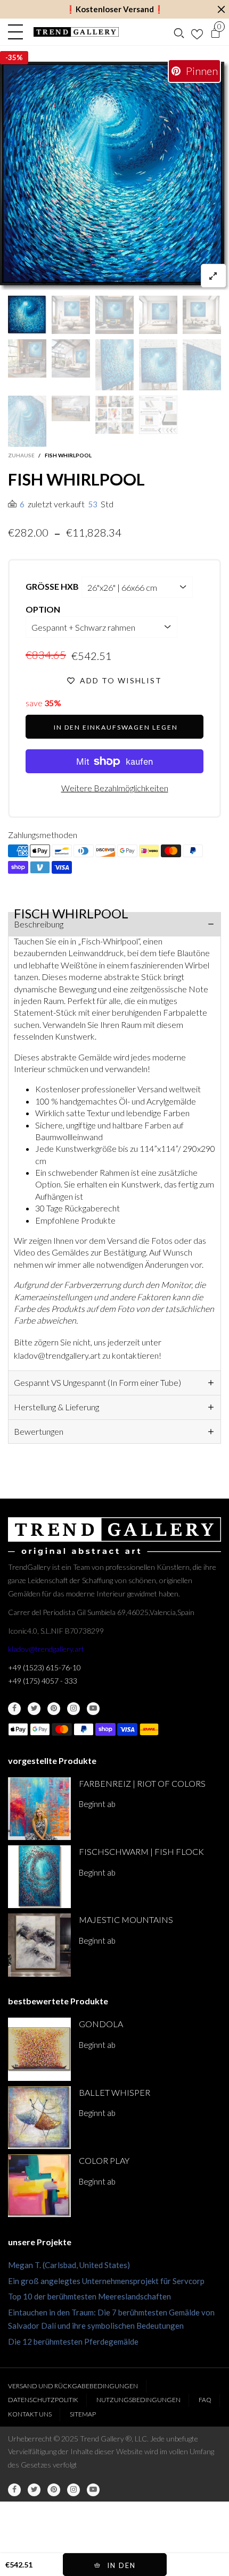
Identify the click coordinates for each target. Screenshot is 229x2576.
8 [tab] (121, 281)
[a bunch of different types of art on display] (158, 415)
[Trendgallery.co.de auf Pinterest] (54, 1709)
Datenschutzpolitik (43, 2400)
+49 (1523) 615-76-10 (44, 1667)
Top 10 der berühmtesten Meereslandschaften (89, 2296)
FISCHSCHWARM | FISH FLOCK (141, 1851)
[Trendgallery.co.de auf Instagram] (73, 1709)
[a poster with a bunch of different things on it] (114, 415)
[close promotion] (221, 9)
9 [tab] (134, 281)
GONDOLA (101, 2024)
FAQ (205, 2400)
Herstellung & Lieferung (56, 1407)
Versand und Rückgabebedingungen (73, 2386)
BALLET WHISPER (114, 2092)
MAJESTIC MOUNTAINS (126, 1920)
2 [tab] (44, 281)
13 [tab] (185, 281)
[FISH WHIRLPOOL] (114, 176)
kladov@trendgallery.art (46, 1649)
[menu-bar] (18, 32)
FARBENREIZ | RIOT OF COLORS (142, 1783)
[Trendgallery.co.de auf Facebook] (14, 1709)
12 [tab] (172, 281)
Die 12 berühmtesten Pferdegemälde (73, 2341)
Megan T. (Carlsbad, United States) (69, 2265)
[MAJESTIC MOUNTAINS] (39, 1945)
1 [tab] (31, 281)
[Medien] (214, 276)
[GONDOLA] (39, 2049)
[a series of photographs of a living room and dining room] (71, 408)
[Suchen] (179, 32)
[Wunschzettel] (197, 32)
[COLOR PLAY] (39, 2186)
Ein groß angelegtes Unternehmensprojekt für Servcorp (106, 2281)
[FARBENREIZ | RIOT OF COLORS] (39, 1809)
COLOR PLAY (104, 2160)
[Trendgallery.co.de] (76, 32)
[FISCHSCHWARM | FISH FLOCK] (39, 1877)
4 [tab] (70, 281)
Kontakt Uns (30, 2414)
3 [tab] (57, 281)
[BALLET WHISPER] (39, 2118)
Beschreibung (39, 924)
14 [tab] (198, 281)
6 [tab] (95, 281)
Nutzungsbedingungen (138, 2400)
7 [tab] (108, 281)
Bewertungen (39, 1431)
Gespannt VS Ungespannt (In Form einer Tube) (97, 1382)
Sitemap (83, 2414)
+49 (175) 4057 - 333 (43, 1681)
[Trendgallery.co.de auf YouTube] (93, 1709)
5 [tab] (83, 281)
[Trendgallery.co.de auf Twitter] (34, 1709)
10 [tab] (146, 281)
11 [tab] (159, 281)
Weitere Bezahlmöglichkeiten (115, 788)
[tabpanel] (114, 176)
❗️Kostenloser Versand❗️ (115, 9)
